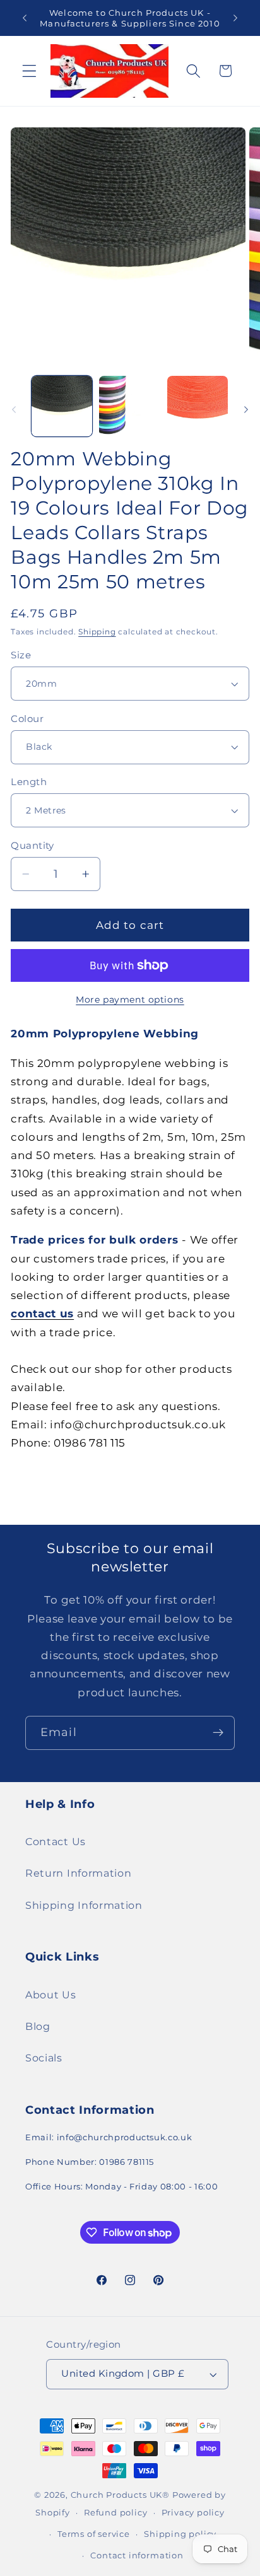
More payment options (130, 1000)
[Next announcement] (235, 18)
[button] (29, 71)
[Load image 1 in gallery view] (62, 406)
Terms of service (94, 2534)
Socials (44, 2058)
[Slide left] (14, 410)
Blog (38, 2026)
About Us (51, 1995)
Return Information (78, 1873)
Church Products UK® (120, 2495)
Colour (27, 719)
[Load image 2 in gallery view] (129, 406)
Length (29, 782)
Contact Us (56, 1841)
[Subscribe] (218, 1733)
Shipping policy (180, 2534)
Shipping (97, 632)
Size (21, 655)
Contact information (137, 2556)
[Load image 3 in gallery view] (198, 406)
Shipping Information (84, 1905)
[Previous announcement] (25, 18)
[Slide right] (246, 410)
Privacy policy (193, 2513)
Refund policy (115, 2513)
